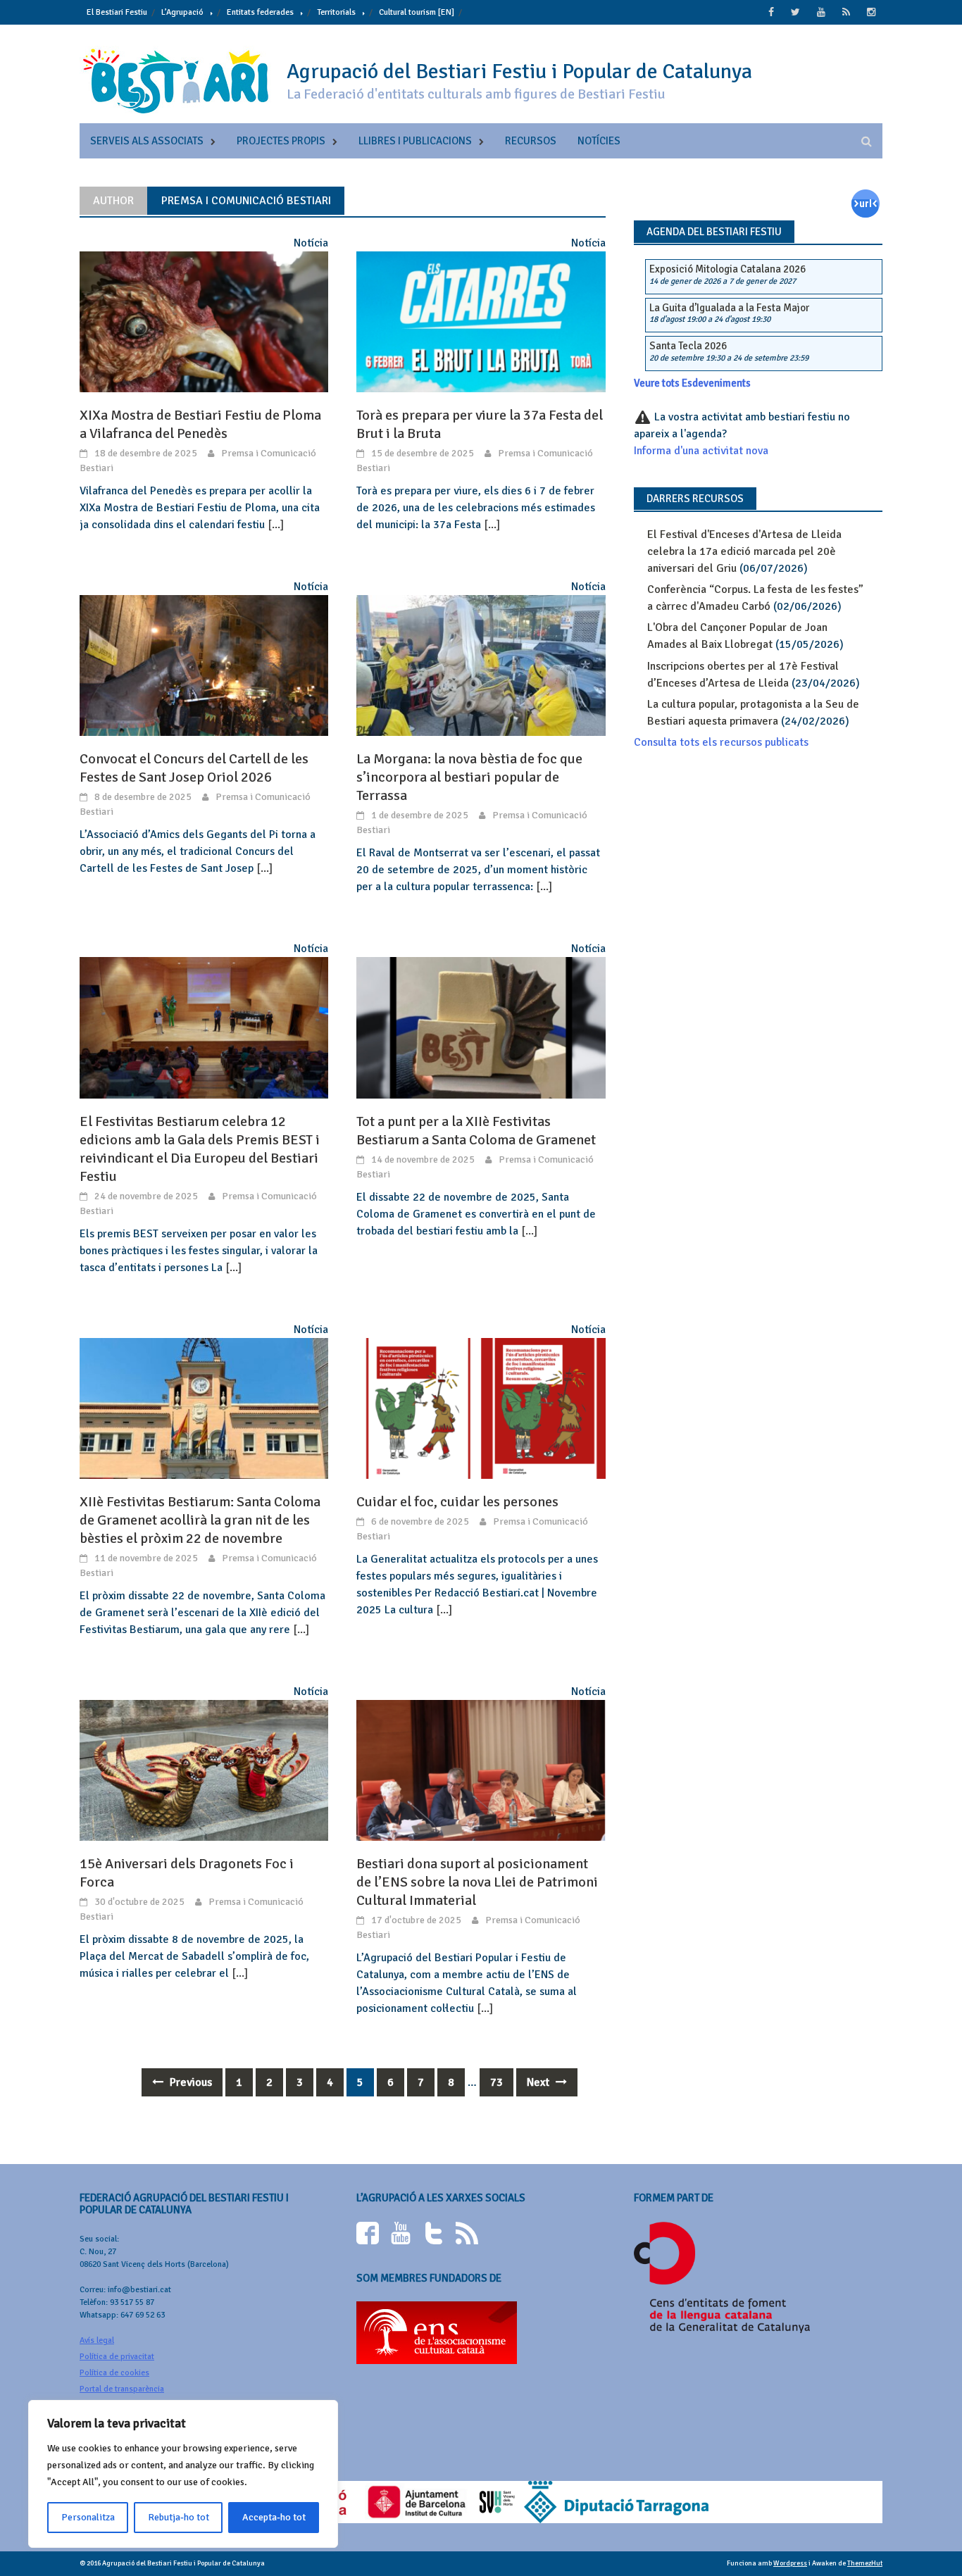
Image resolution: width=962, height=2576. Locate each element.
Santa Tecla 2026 (688, 346)
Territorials (336, 12)
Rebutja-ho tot (179, 2517)
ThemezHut (865, 2563)
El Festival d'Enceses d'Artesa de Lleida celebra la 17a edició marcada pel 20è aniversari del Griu (744, 551)
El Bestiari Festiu (117, 12)
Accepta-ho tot (274, 2517)
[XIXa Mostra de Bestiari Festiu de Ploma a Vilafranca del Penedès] (204, 321)
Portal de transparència (122, 2389)
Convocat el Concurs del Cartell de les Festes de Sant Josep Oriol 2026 (194, 768)
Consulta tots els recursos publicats (721, 742)
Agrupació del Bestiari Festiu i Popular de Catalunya (519, 71)
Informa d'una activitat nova (701, 451)
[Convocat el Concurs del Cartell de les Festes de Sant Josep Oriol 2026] (204, 665)
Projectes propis (281, 141)
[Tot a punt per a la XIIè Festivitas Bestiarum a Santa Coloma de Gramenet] (481, 1027)
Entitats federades (260, 12)
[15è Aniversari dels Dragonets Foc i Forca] (204, 1770)
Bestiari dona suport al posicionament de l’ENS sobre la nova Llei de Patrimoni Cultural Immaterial (477, 1882)
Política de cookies (114, 2373)
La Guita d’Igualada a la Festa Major (729, 308)
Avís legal (97, 2340)
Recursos (531, 141)
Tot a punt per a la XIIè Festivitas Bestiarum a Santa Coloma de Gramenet (476, 1131)
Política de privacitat (117, 2357)
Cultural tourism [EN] (417, 12)
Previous (189, 2082)
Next (539, 2082)
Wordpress (790, 2563)
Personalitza (88, 2517)
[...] (276, 525)
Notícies (599, 141)
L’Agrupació (182, 12)
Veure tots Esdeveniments (692, 383)
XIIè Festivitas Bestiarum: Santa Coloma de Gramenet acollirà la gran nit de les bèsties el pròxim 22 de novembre (200, 1520)
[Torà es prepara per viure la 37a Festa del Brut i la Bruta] (481, 321)
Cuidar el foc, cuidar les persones (457, 1502)
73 (496, 2082)
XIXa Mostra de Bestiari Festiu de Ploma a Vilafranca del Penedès (200, 424)
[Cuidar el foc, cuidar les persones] (481, 1408)
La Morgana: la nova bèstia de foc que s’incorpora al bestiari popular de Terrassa (469, 777)
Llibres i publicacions (415, 141)
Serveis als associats (147, 141)
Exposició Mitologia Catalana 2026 (727, 269)
